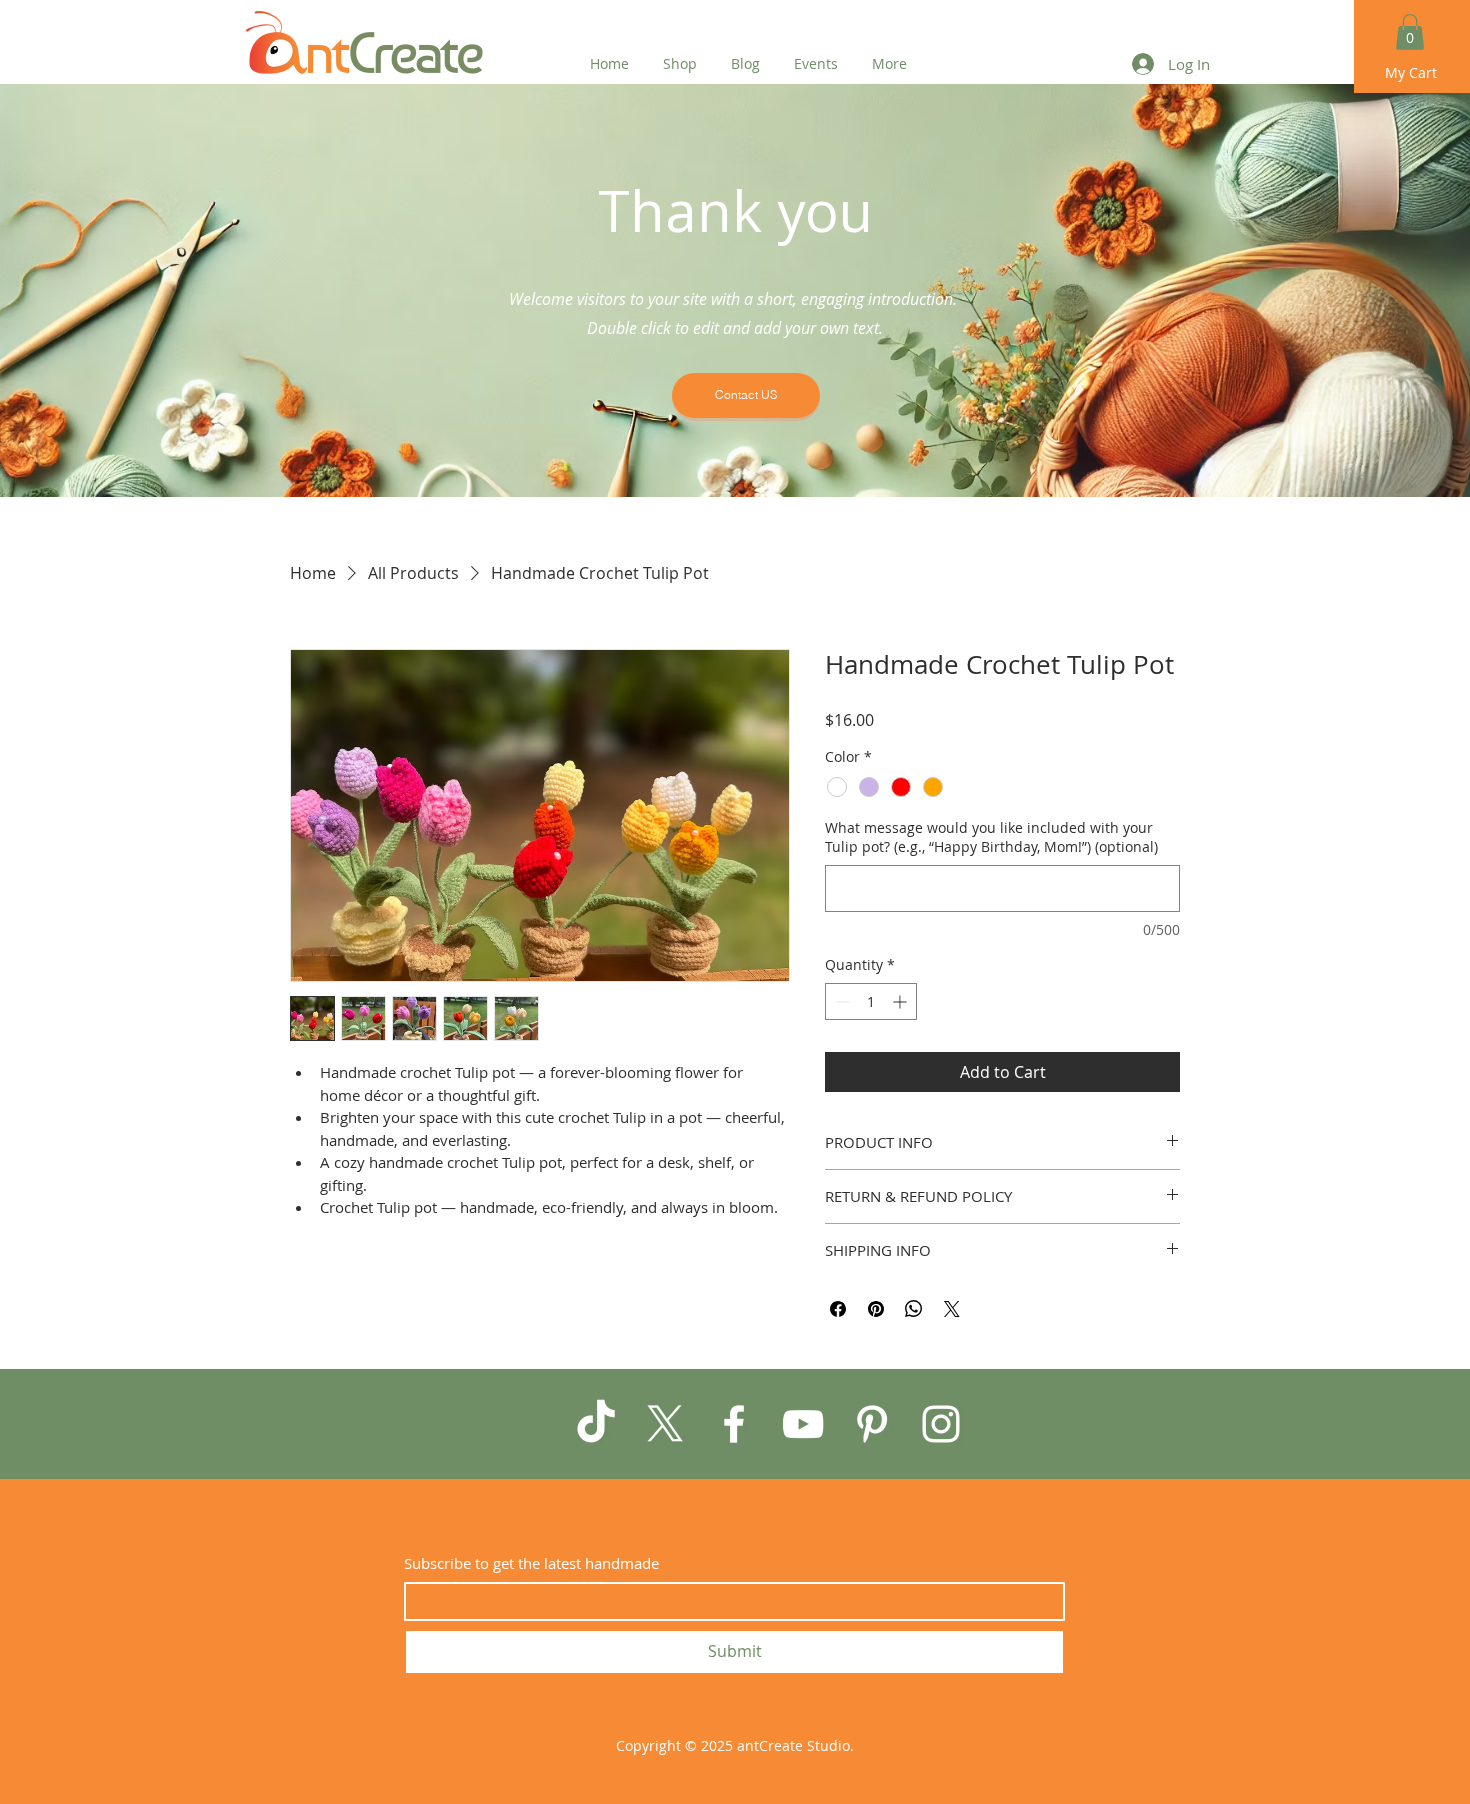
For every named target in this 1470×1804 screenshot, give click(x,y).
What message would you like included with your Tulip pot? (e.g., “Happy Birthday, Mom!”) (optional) (991, 837)
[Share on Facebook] (838, 1309)
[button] (1410, 32)
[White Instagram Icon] (941, 1424)
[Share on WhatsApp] (914, 1309)
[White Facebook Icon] (734, 1424)
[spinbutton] (871, 1001)
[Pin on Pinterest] (876, 1309)
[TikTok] (596, 1424)
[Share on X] (952, 1309)
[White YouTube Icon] (803, 1424)
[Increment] (901, 1001)
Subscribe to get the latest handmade (531, 1563)
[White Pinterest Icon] (872, 1424)
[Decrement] (840, 1001)
